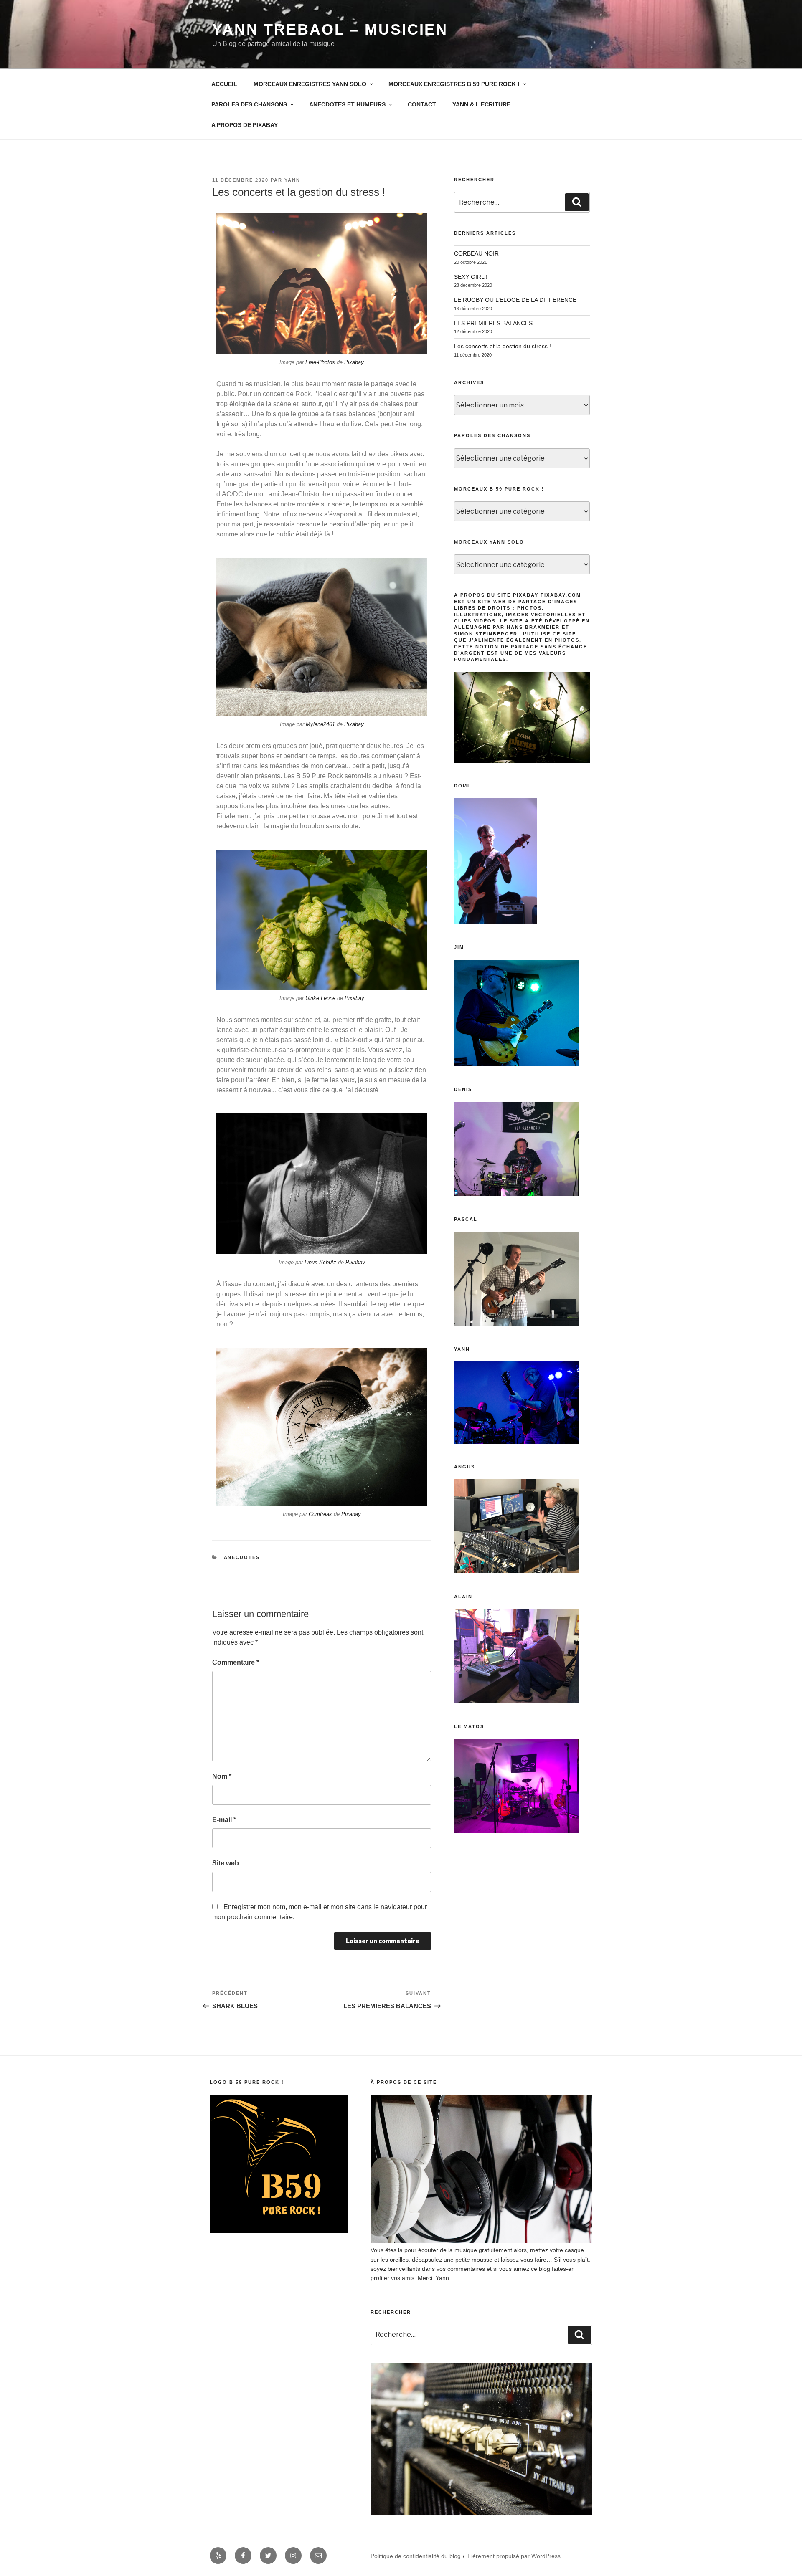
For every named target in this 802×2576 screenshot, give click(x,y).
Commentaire (236, 1662)
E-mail (224, 1820)
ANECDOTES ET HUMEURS (347, 104)
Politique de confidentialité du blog (416, 2556)
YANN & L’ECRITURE (481, 104)
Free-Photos (320, 362)
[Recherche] (577, 202)
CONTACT (422, 104)
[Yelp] (218, 2556)
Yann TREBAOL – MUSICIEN (330, 29)
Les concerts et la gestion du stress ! (503, 346)
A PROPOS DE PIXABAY (245, 125)
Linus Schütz (320, 1262)
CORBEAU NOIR (476, 253)
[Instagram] (293, 2556)
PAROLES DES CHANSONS (249, 104)
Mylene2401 (320, 724)
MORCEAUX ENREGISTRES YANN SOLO (310, 84)
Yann (292, 180)
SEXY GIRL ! (471, 277)
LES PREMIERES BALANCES (493, 323)
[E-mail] (318, 2556)
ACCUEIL (224, 84)
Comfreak (320, 1514)
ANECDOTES (242, 1557)
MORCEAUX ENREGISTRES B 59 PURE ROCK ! (454, 84)
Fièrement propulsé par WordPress (514, 2556)
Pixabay (354, 362)
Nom (222, 1776)
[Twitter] (268, 2556)
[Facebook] (243, 2556)
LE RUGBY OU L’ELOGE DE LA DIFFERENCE (515, 300)
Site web (226, 1863)
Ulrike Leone (320, 998)
